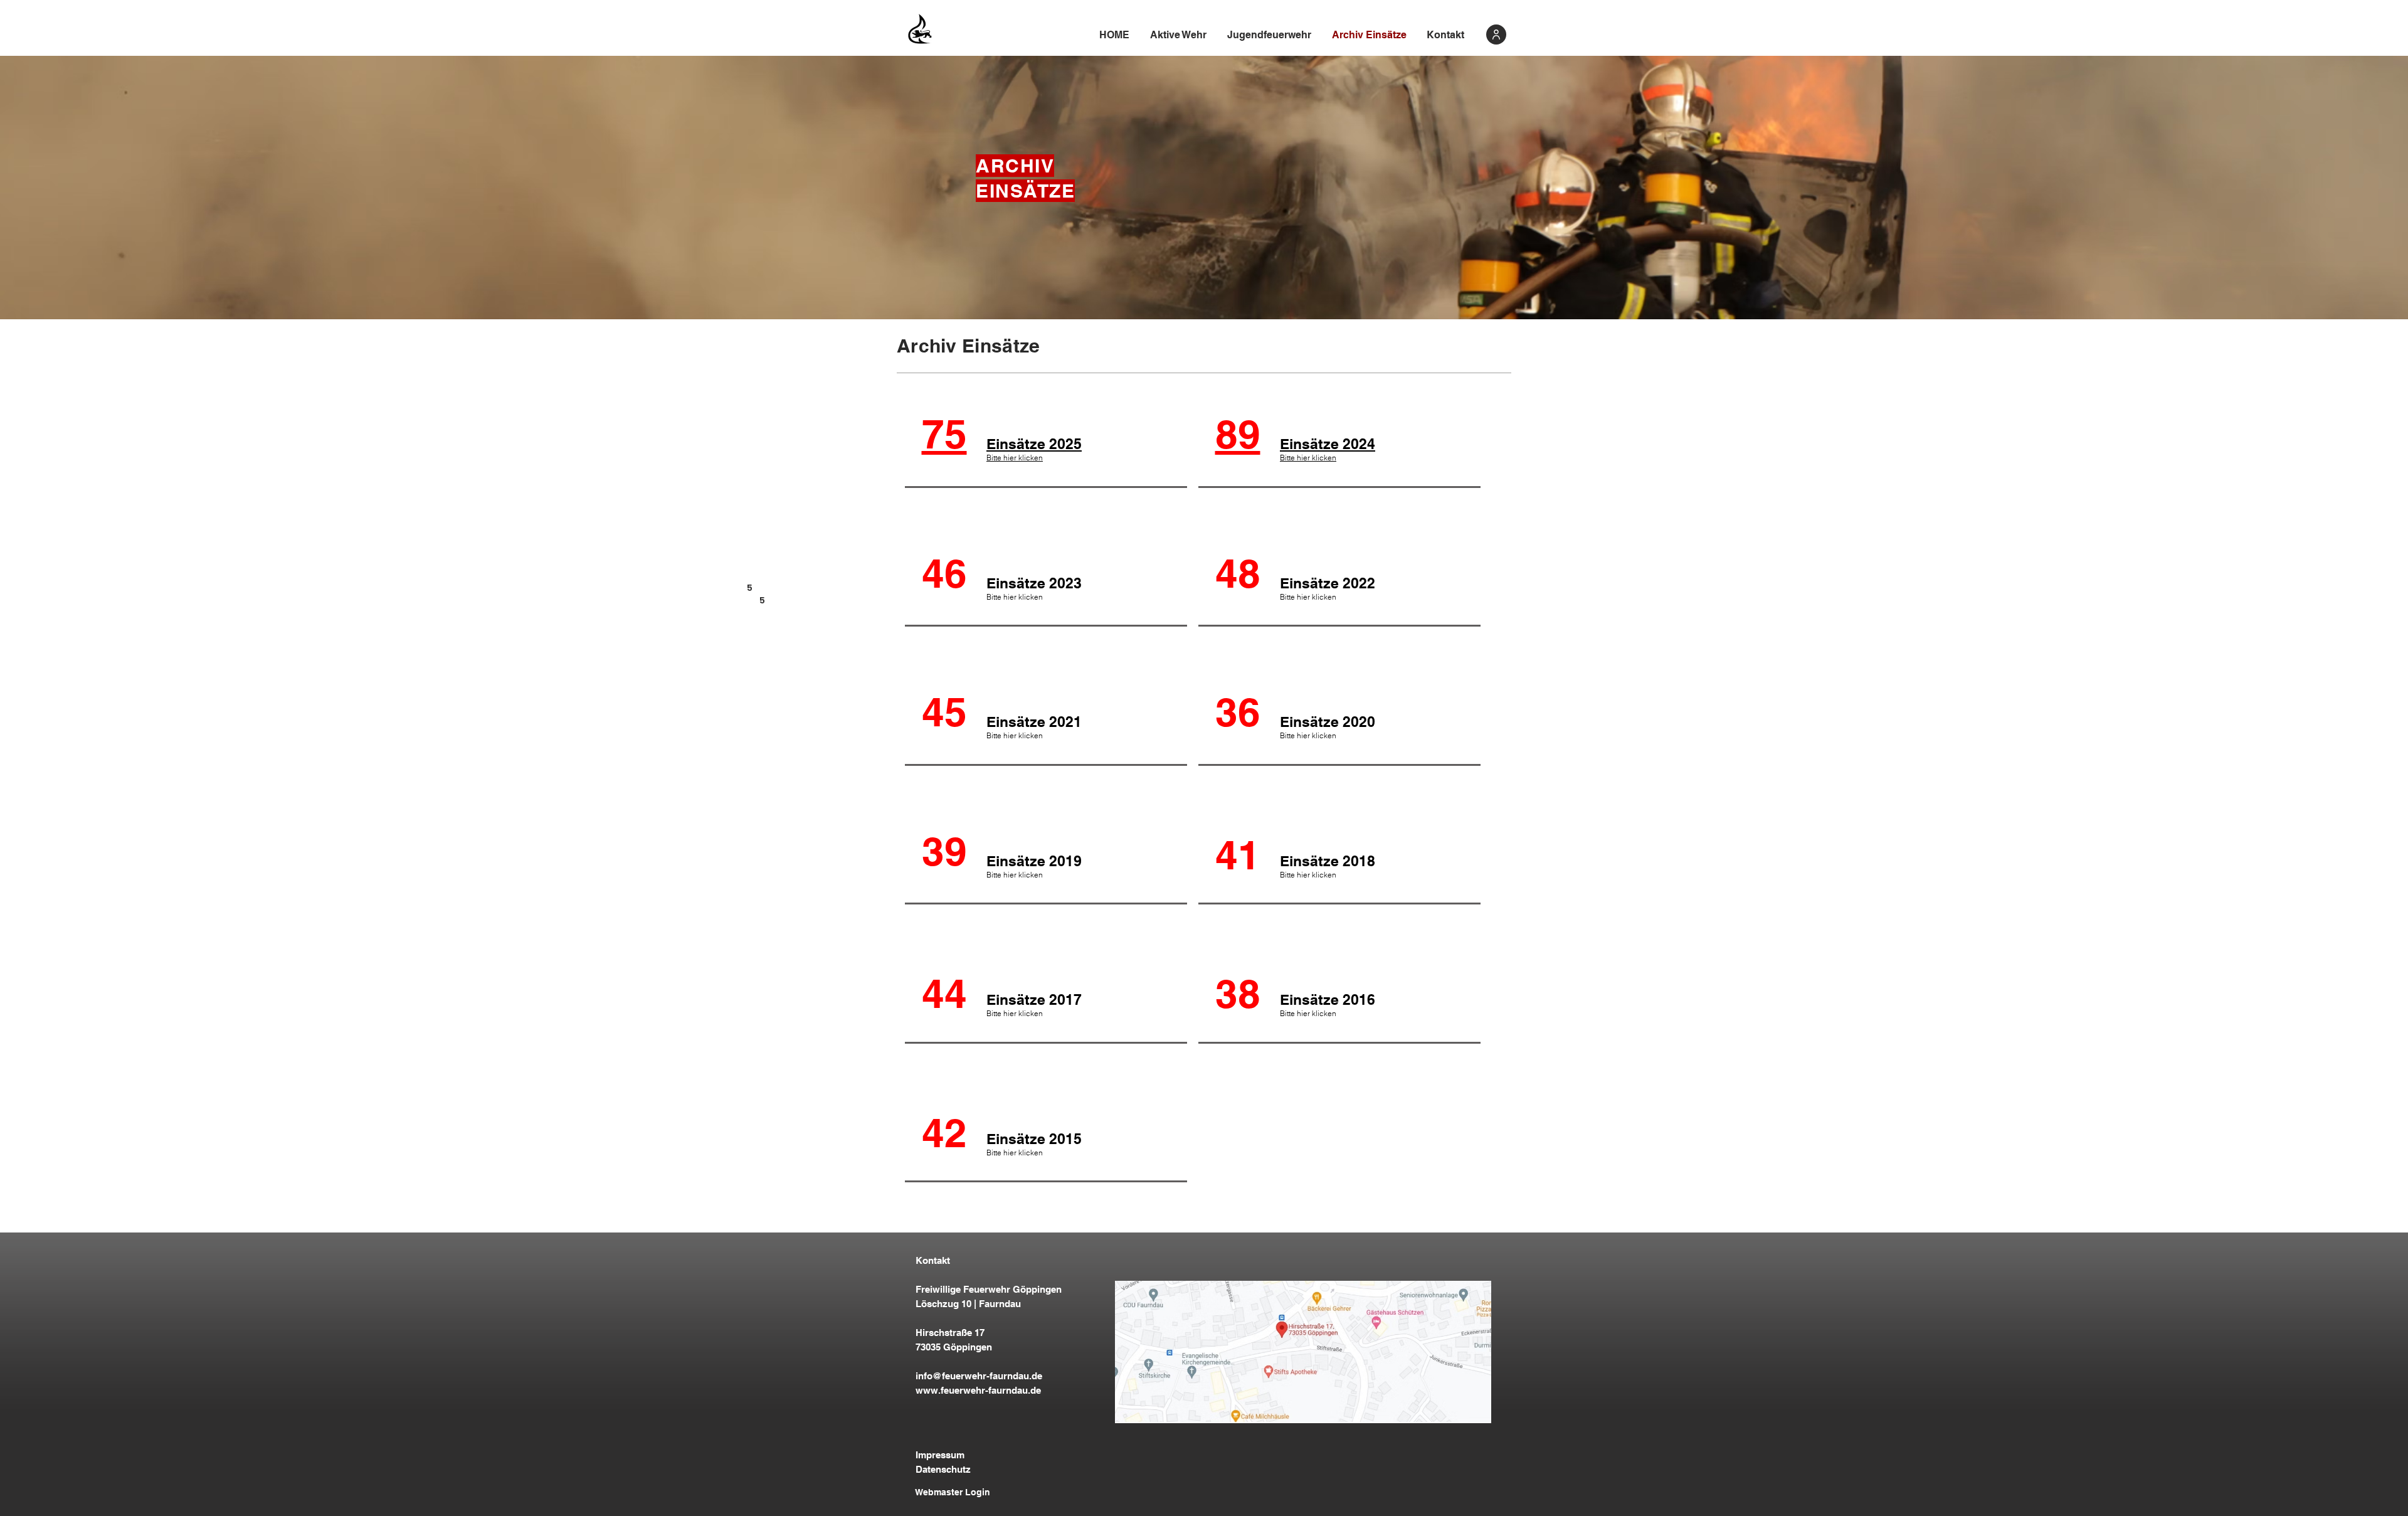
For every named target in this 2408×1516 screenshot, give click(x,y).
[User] (1496, 34)
